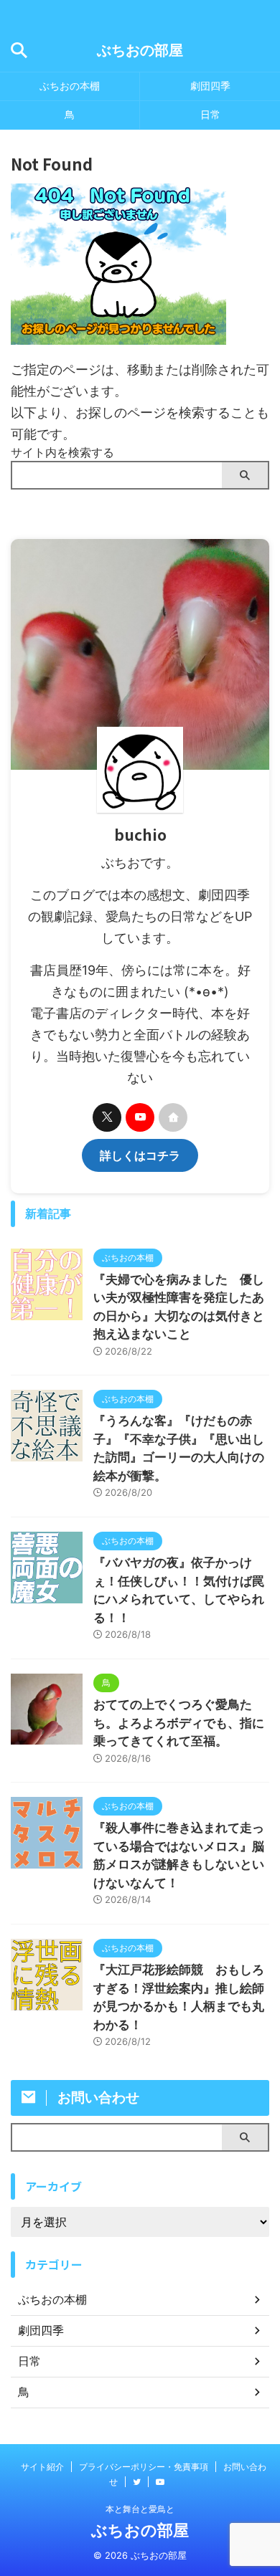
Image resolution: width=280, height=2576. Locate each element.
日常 (210, 114)
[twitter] (107, 1117)
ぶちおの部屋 (140, 50)
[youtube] (140, 1117)
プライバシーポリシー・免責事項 (144, 2467)
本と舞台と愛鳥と (140, 2509)
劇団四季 (210, 86)
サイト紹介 (42, 2467)
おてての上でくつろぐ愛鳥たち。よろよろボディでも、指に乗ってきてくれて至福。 (179, 1723)
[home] (173, 1117)
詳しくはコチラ (140, 1155)
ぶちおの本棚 (70, 86)
